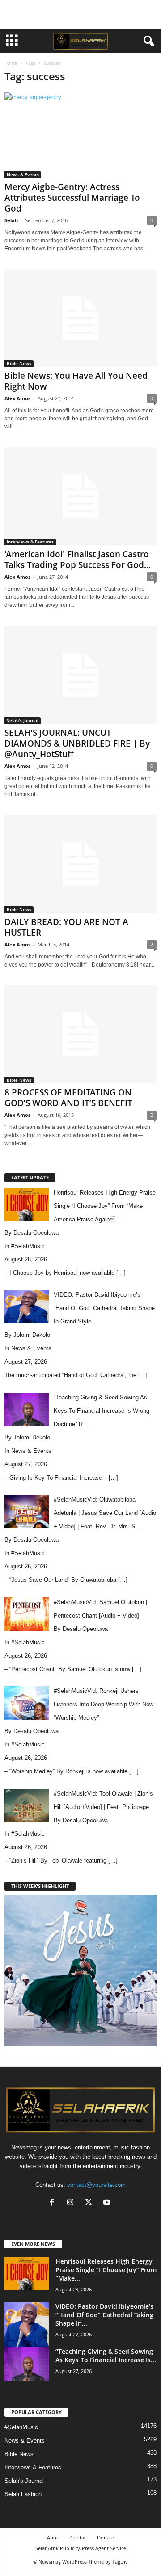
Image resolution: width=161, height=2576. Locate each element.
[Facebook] (54, 2203)
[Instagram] (72, 2203)
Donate (106, 2537)
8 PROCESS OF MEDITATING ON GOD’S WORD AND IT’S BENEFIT (68, 1098)
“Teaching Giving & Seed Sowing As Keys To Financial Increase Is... (106, 2356)
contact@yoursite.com (96, 2185)
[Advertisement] (80, 15)
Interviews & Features (30, 542)
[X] (91, 2203)
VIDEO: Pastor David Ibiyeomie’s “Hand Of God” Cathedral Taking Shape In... (104, 2315)
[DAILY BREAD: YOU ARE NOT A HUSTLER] (80, 864)
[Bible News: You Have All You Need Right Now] (80, 318)
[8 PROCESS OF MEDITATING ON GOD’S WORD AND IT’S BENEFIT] (80, 1034)
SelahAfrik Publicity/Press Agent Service (81, 2548)
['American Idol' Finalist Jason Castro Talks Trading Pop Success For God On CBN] (80, 496)
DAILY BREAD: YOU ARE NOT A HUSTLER (66, 927)
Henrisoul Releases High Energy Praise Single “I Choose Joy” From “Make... (106, 2270)
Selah (11, 220)
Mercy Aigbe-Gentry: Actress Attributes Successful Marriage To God (72, 198)
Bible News (19, 363)
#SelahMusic (28, 1246)
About (54, 2537)
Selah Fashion (23, 2494)
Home (11, 63)
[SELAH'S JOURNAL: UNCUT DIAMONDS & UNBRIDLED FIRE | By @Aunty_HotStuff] (80, 675)
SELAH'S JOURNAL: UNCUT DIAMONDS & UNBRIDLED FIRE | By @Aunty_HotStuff (77, 743)
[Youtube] (108, 2203)
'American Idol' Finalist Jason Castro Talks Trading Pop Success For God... (78, 560)
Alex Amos (17, 398)
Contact (79, 2537)
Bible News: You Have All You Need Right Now (76, 381)
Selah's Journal (23, 720)
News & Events (23, 174)
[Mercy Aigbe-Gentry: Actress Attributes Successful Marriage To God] (80, 135)
